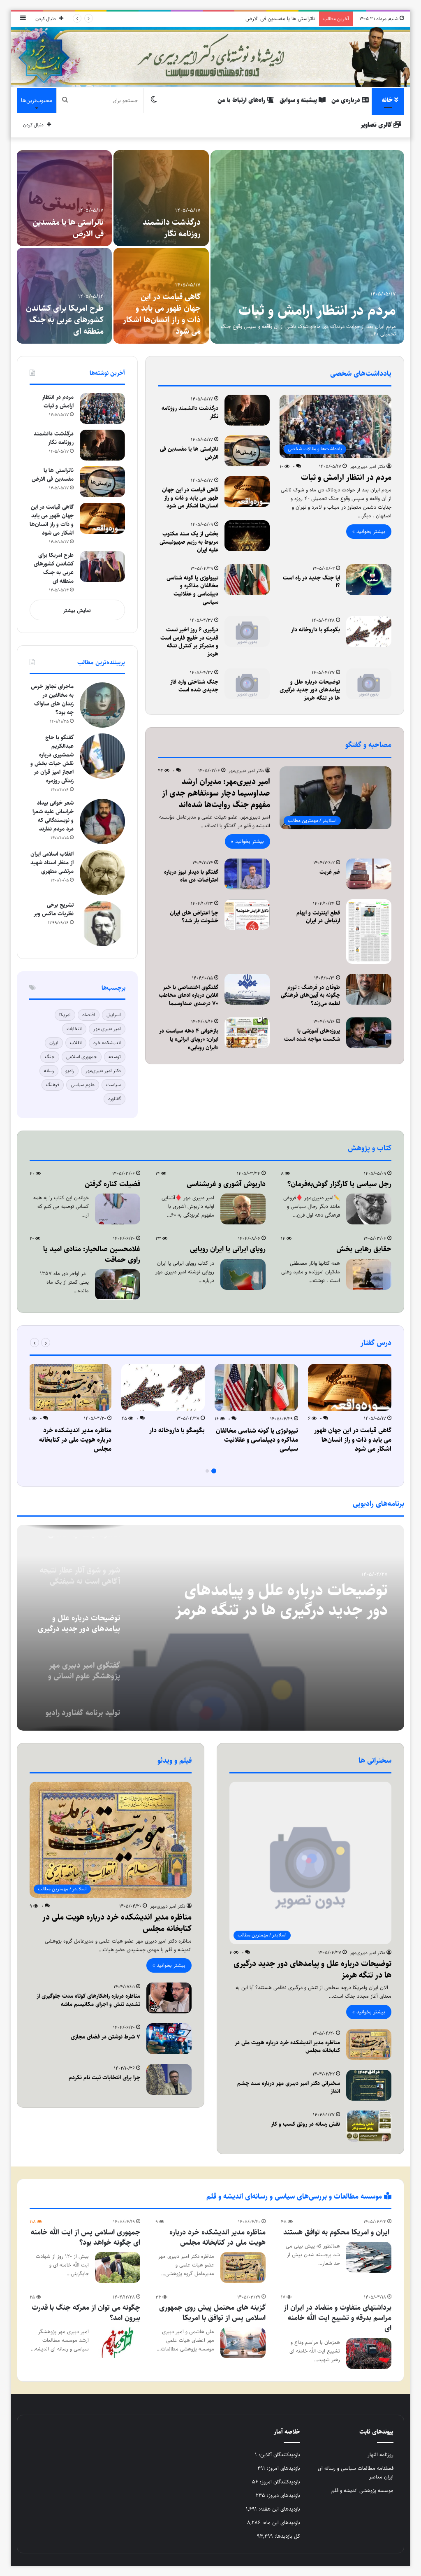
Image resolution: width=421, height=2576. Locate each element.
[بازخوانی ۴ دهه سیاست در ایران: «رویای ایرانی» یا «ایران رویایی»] (247, 1033)
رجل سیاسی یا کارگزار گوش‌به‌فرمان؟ (167, 326)
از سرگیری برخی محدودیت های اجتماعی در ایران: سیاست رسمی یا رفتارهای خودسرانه (66, 217)
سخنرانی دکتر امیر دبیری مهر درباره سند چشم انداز (289, 2087)
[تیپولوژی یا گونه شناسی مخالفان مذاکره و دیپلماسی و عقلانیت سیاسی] (247, 580)
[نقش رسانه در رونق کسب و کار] (369, 2126)
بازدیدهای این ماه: (280, 2522)
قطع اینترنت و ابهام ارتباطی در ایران (318, 917)
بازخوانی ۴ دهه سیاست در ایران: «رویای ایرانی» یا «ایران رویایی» (189, 1039)
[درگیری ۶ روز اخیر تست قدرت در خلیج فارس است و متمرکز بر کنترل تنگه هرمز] (247, 632)
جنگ (50, 1057)
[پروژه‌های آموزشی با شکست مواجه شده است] (369, 1033)
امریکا (65, 1015)
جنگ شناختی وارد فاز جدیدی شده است (194, 686)
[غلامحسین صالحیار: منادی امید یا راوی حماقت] (118, 1285)
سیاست (113, 1085)
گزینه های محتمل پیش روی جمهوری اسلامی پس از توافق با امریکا (212, 2313)
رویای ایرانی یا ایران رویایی (228, 1249)
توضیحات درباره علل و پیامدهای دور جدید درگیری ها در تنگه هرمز (310, 690)
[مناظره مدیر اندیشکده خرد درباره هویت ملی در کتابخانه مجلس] (70, 1388)
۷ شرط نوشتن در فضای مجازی (105, 2037)
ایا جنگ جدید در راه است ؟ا (311, 582)
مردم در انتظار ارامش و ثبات (164, 228)
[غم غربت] (369, 874)
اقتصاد (89, 1015)
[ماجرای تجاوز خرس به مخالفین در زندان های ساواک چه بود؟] (102, 705)
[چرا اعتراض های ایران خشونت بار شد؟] (247, 915)
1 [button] (214, 1471)
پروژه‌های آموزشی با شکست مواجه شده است (312, 1035)
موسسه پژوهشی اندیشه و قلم (362, 2490)
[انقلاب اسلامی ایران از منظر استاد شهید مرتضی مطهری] (102, 873)
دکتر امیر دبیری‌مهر (368, 467)
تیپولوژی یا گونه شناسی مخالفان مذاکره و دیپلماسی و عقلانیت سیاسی (192, 590)
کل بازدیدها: (287, 2536)
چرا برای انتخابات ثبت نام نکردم (104, 2078)
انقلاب (76, 1043)
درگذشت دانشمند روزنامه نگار (190, 412)
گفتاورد (115, 1099)
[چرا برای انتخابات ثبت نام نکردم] (169, 2079)
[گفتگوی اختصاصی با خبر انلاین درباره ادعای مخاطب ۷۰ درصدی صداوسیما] (247, 989)
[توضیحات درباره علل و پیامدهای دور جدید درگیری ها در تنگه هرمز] (369, 684)
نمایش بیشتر (77, 610)
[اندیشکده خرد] (211, 57)
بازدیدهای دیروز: (283, 2495)
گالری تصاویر (377, 125)
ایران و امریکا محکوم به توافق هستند (337, 2232)
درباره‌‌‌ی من (347, 100)
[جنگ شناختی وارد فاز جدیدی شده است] (247, 684)
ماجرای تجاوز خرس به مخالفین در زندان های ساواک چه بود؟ (52, 699)
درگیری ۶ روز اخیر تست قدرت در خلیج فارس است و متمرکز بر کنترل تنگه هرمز (189, 642)
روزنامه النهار (381, 2455)
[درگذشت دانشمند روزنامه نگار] (247, 410)
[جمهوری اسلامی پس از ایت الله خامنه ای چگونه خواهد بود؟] (118, 2268)
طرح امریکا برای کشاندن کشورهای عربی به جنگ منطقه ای (54, 568)
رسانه (49, 1071)
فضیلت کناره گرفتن (112, 1184)
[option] (210, 247)
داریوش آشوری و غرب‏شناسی (226, 1184)
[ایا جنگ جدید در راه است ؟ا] (369, 580)
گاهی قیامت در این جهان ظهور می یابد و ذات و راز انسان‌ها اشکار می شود (237, 19)
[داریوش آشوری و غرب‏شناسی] (243, 1209)
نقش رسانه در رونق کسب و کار (305, 2124)
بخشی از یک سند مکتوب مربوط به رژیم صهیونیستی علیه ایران (69, 320)
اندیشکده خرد (107, 1043)
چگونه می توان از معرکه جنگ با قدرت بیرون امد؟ (86, 2313)
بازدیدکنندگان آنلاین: (279, 2455)
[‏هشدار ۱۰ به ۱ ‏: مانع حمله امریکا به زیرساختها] (308, 247)
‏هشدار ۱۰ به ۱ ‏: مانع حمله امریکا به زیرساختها (324, 300)
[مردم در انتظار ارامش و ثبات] (161, 198)
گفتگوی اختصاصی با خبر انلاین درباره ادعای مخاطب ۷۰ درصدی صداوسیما (189, 995)
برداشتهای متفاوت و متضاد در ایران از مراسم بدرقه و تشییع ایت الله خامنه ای (338, 2318)
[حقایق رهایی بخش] (369, 1274)
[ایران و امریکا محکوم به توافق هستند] (369, 2257)
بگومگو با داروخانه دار (316, 630)
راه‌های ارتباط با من (242, 100)
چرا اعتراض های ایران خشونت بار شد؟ (194, 917)
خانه (388, 100)
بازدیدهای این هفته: (279, 2509)
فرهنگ (53, 1085)
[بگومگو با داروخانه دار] (369, 632)
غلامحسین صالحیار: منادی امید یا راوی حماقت (92, 1254)
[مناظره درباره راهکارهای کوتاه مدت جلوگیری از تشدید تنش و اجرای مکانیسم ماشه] (169, 1998)
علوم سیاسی (83, 1085)
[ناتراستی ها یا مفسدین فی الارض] (247, 451)
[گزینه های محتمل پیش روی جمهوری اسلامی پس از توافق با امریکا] (243, 2343)
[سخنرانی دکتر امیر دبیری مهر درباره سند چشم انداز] (369, 2085)
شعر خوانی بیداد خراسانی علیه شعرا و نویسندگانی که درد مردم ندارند (53, 816)
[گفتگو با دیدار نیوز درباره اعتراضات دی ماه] (247, 874)
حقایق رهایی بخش (364, 1249)
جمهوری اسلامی (82, 1057)
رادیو (70, 1071)
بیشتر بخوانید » (369, 531)
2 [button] (207, 1471)
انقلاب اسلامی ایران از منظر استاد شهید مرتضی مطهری (52, 863)
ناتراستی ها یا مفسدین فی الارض (189, 453)
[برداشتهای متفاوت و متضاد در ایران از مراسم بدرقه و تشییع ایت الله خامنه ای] (369, 2354)
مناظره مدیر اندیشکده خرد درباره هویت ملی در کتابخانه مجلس (75, 1440)
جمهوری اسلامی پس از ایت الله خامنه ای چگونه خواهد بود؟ (86, 2237)
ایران (54, 1043)
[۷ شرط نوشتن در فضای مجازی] (169, 2039)
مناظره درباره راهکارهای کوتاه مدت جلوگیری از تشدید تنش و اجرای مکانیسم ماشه (88, 2000)
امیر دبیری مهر (107, 1029)
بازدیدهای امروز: (283, 2468)
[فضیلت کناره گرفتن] (118, 1209)
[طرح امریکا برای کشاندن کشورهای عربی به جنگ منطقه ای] (102, 567)
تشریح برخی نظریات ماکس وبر (54, 909)
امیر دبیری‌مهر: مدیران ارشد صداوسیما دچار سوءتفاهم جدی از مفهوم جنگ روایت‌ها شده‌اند (216, 793)
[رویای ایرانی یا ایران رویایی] (243, 1274)
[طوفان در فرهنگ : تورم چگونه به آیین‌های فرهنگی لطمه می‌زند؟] (369, 989)
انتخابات (74, 1029)
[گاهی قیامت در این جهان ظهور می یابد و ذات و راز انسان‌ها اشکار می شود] (247, 492)
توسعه (115, 1057)
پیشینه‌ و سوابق (299, 100)
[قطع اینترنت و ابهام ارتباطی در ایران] (369, 932)
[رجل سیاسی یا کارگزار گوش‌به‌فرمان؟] (161, 296)
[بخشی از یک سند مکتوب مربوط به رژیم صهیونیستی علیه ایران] (64, 296)
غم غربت (330, 872)
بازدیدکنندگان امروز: (279, 2482)
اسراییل (114, 1015)
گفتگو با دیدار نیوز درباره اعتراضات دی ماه (191, 876)
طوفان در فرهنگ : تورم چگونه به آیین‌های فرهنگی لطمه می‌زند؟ (310, 995)
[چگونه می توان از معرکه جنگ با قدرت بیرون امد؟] (118, 2343)
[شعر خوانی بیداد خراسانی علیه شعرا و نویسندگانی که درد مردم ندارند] (102, 821)
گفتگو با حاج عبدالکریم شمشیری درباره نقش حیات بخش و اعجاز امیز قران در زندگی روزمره (52, 759)
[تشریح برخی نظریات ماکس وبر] (102, 924)
